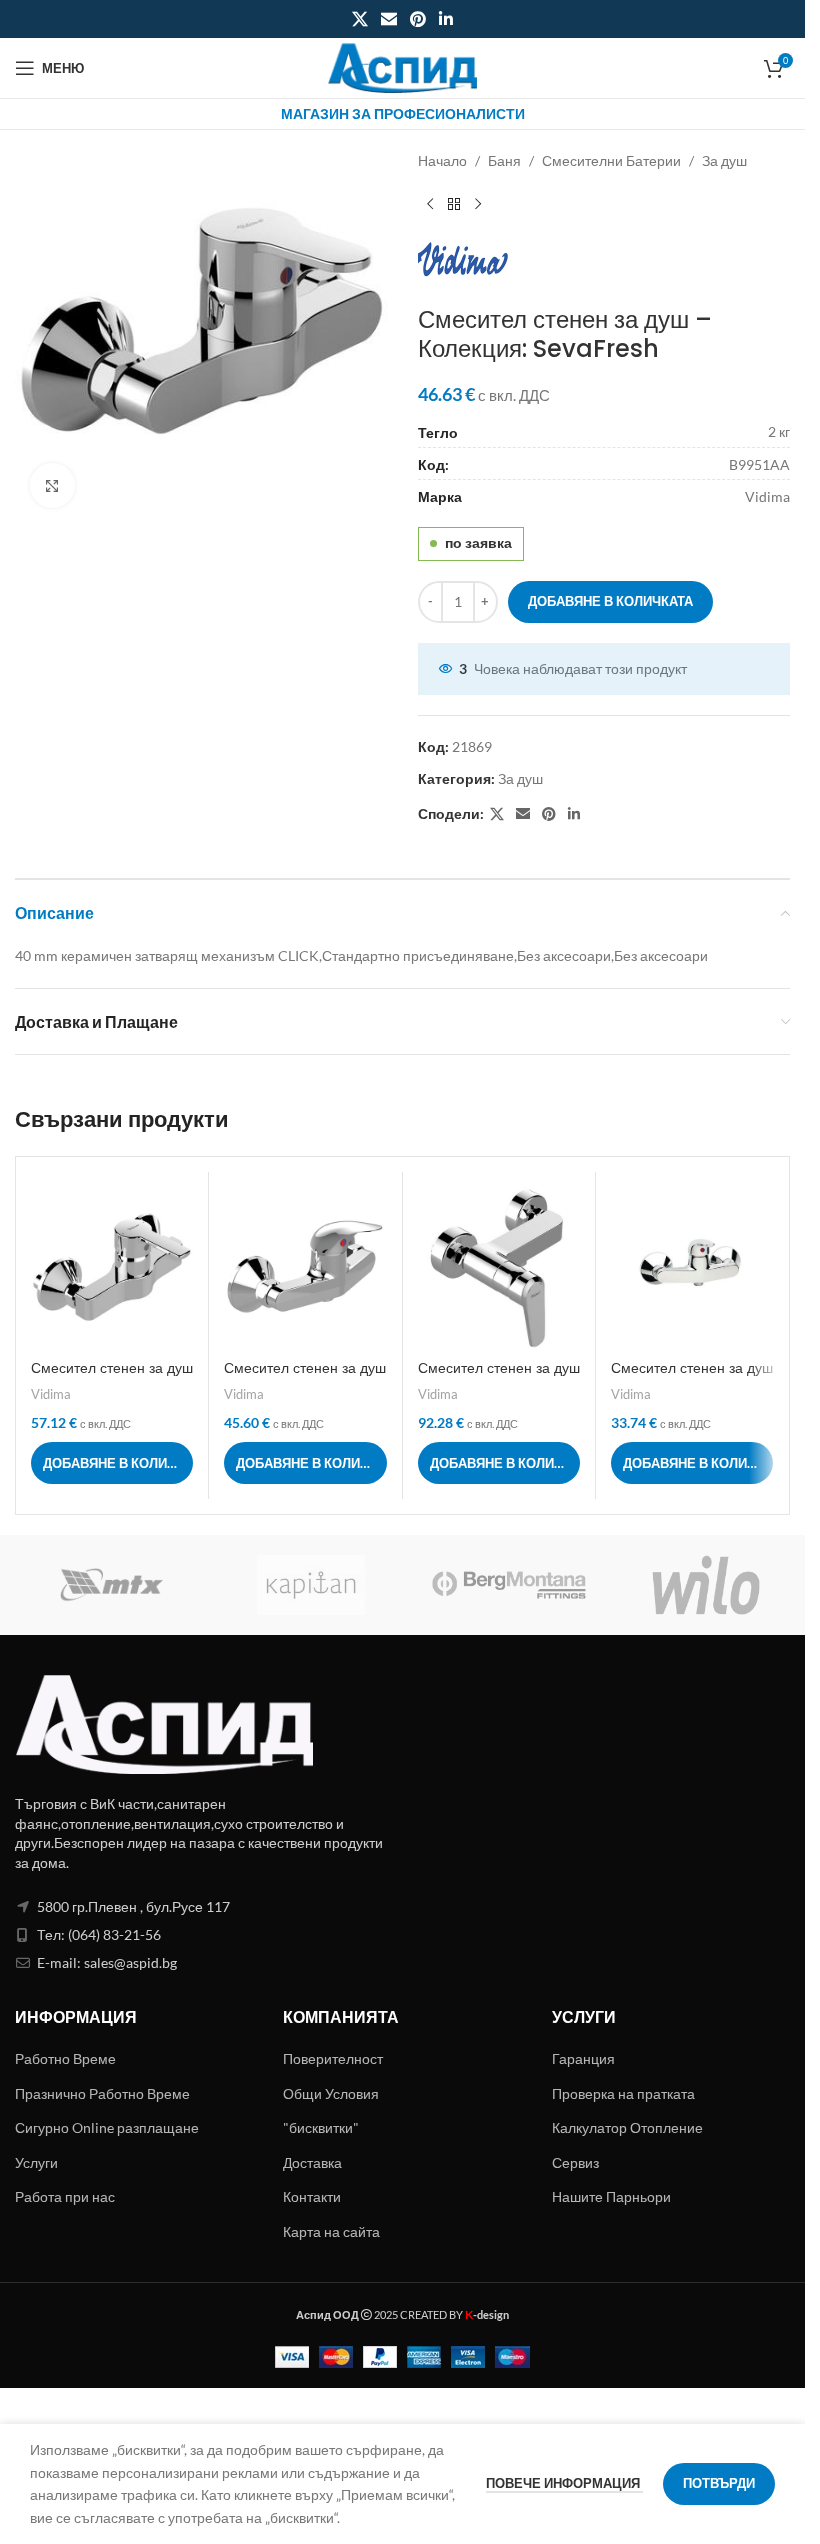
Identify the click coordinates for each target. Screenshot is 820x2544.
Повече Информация (564, 2483)
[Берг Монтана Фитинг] (509, 1585)
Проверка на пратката (623, 2093)
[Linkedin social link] (446, 19)
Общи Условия (331, 2093)
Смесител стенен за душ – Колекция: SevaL (499, 1378)
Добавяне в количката (610, 601)
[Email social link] (388, 19)
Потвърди (719, 2483)
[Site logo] (403, 66)
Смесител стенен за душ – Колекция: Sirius (692, 1378)
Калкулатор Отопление (627, 2127)
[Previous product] (430, 204)
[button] (112, 1463)
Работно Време (65, 2058)
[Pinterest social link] (418, 19)
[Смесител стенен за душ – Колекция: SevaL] (499, 1268)
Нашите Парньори (611, 2196)
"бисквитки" (321, 2127)
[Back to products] (454, 204)
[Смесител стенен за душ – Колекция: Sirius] (692, 1268)
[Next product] (478, 204)
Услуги (36, 2162)
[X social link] (359, 19)
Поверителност (333, 2058)
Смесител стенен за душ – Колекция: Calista (112, 1378)
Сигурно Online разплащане (107, 2127)
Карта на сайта (331, 2231)
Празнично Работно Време (102, 2093)
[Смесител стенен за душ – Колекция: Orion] (305, 1268)
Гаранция (583, 2058)
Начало (442, 160)
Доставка (312, 2162)
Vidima (51, 1394)
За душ (724, 160)
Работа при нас (65, 2196)
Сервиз (575, 2162)
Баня (504, 160)
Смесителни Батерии (611, 160)
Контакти (312, 2196)
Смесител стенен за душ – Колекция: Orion (305, 1378)
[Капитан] (312, 1585)
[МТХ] (114, 1585)
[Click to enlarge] (52, 485)
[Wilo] (707, 1585)
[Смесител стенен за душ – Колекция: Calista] (112, 1268)
